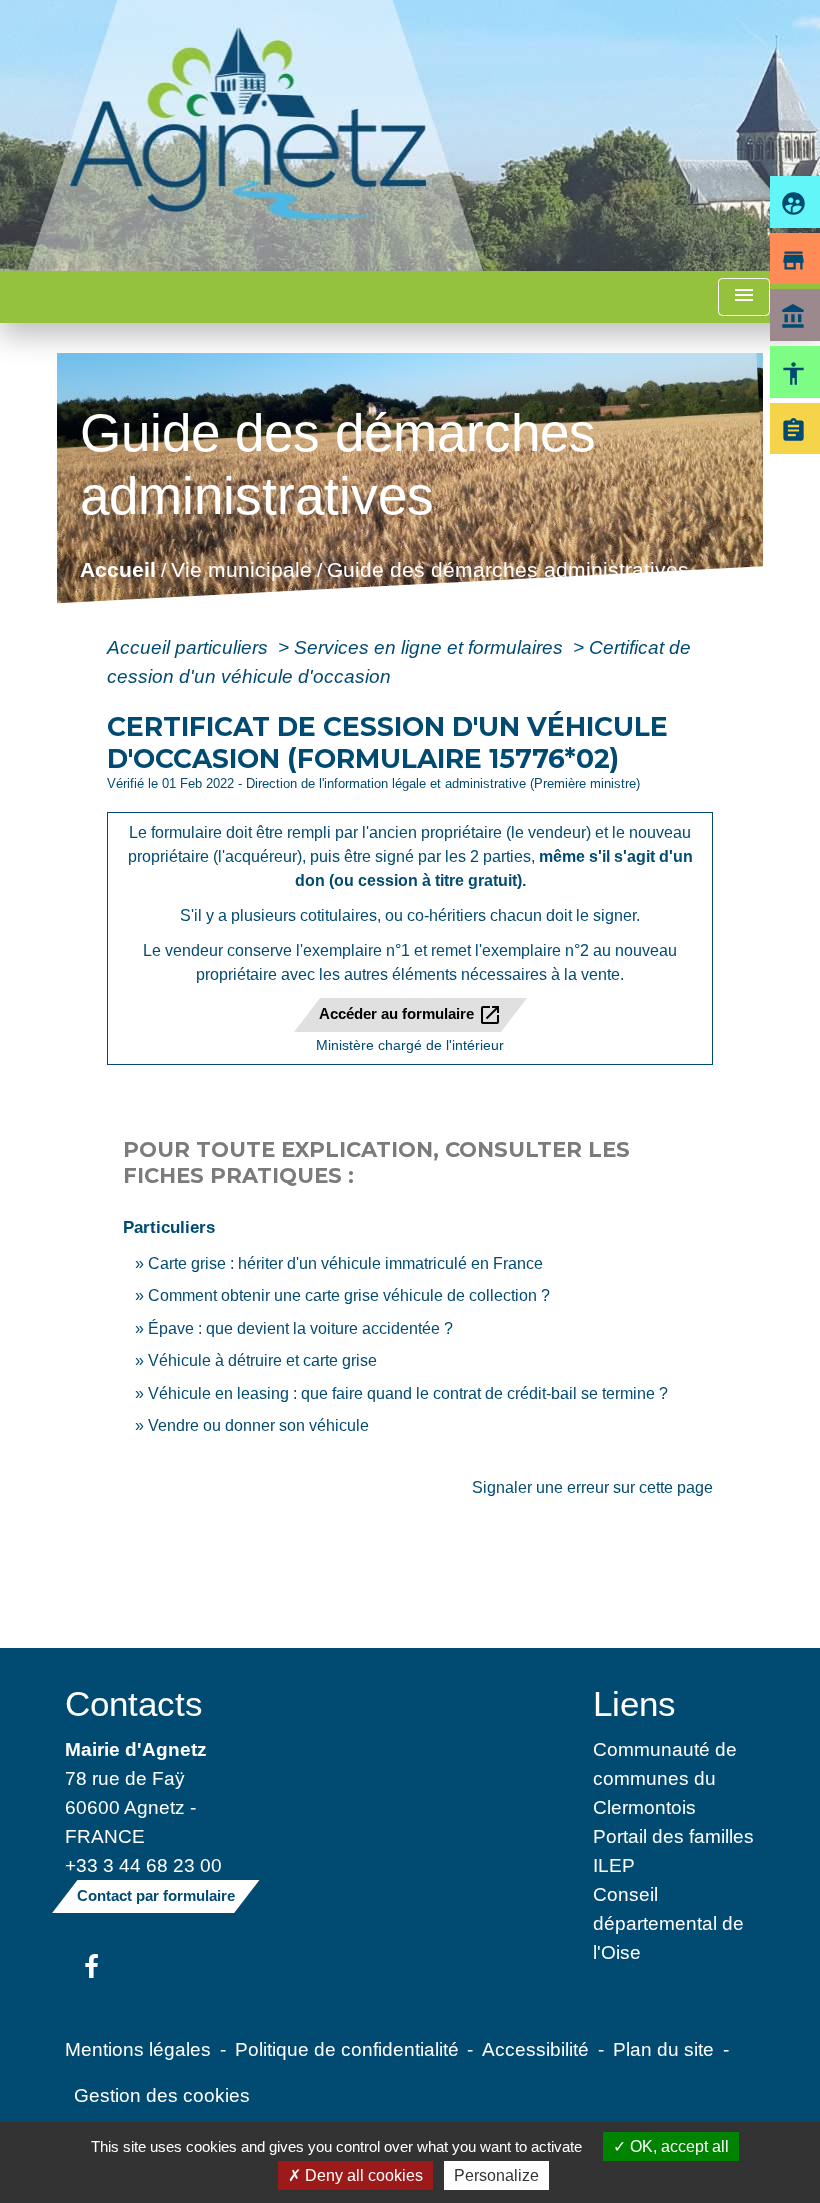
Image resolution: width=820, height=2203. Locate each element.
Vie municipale (241, 570)
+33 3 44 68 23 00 (143, 1865)
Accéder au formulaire (410, 1015)
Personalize (496, 2175)
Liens (634, 1703)
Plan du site (663, 2049)
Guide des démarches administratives (508, 570)
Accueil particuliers (190, 647)
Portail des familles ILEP (673, 1850)
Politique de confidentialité (347, 2049)
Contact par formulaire (156, 1895)
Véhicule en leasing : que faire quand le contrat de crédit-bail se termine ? (408, 1393)
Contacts (134, 1703)
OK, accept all (677, 2146)
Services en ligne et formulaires (431, 647)
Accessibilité (535, 2049)
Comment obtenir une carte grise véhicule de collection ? (349, 1295)
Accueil (118, 570)
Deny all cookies (362, 2175)
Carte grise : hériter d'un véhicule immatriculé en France (345, 1263)
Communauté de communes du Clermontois (665, 1778)
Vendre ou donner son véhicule (258, 1425)
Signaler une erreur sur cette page (592, 1487)
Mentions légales (138, 2049)
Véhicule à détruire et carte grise (262, 1360)
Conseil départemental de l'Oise (668, 1923)
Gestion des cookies (162, 2095)
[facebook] (91, 1968)
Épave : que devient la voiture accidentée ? (300, 1328)
